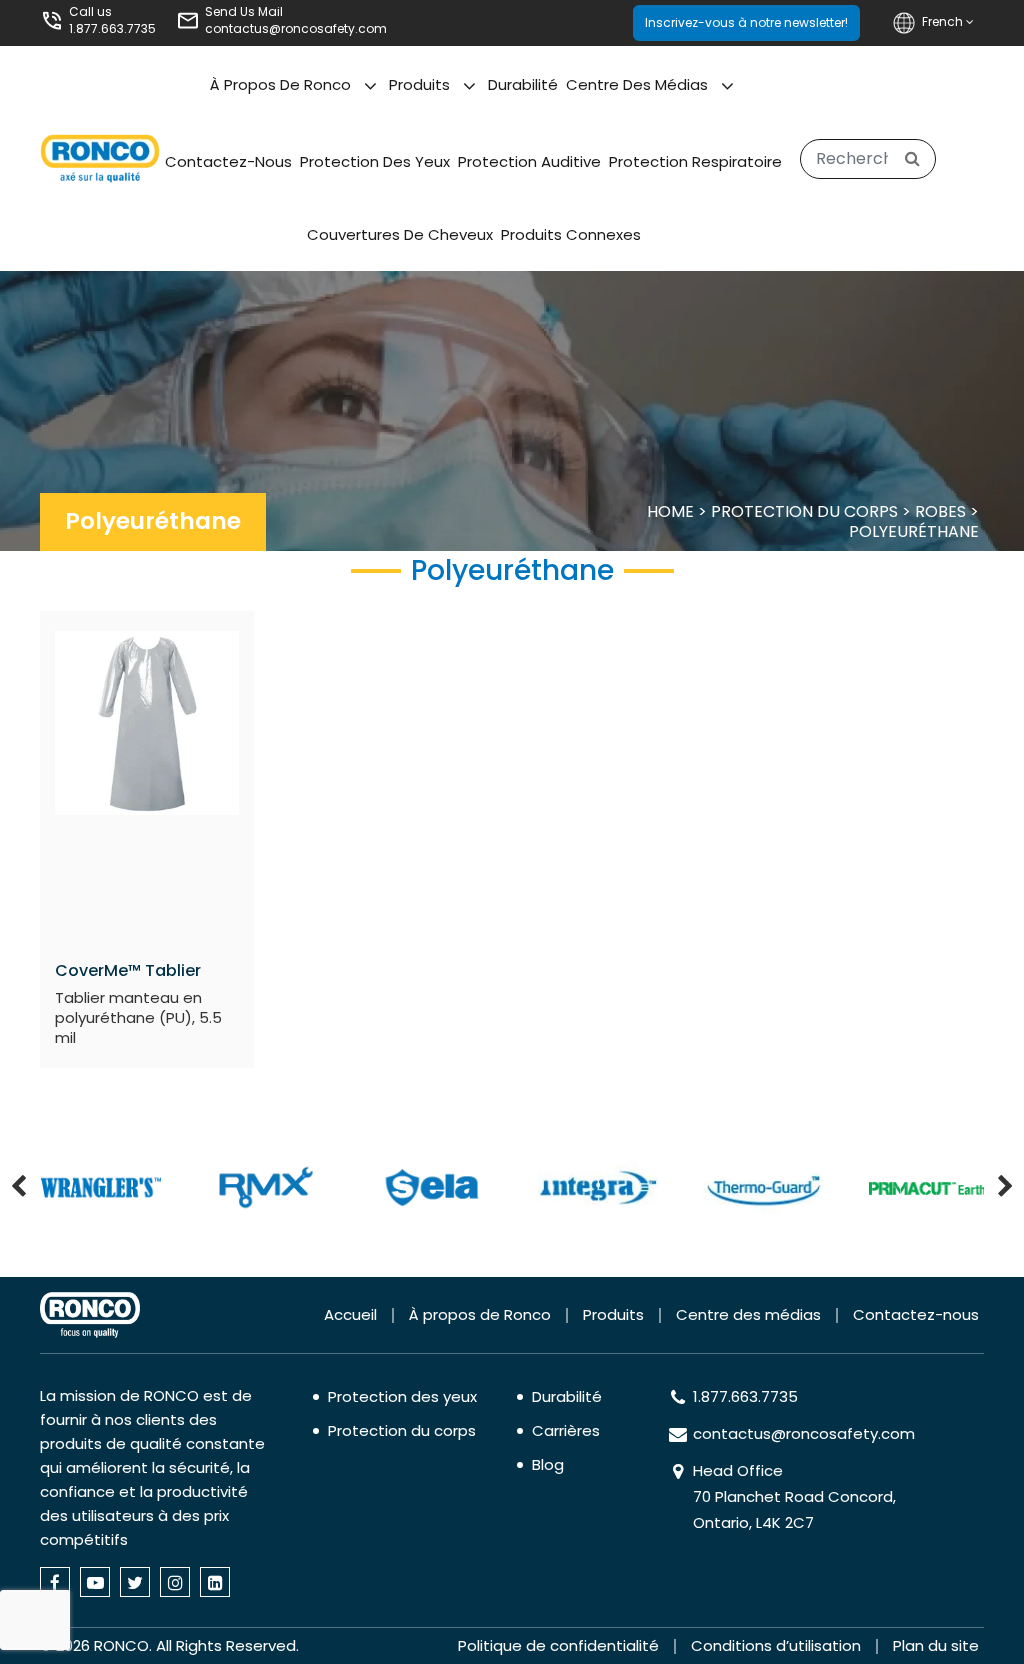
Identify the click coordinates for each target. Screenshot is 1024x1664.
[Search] (912, 159)
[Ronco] (90, 1315)
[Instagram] (175, 1582)
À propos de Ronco (280, 84)
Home (670, 511)
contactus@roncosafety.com (296, 28)
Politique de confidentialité (558, 1645)
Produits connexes (571, 234)
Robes (940, 511)
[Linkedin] (215, 1582)
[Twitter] (135, 1582)
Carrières (566, 1430)
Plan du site (936, 1645)
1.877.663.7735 (112, 28)
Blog (548, 1464)
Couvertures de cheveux (400, 234)
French (944, 21)
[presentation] (18, 1188)
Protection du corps (804, 511)
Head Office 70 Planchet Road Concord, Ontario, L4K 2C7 (794, 1496)
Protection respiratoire (695, 161)
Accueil (350, 1314)
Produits (419, 84)
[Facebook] (55, 1582)
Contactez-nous (228, 161)
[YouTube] (95, 1582)
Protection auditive (529, 161)
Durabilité (523, 84)
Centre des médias (637, 84)
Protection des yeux (375, 161)
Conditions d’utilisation (776, 1645)
